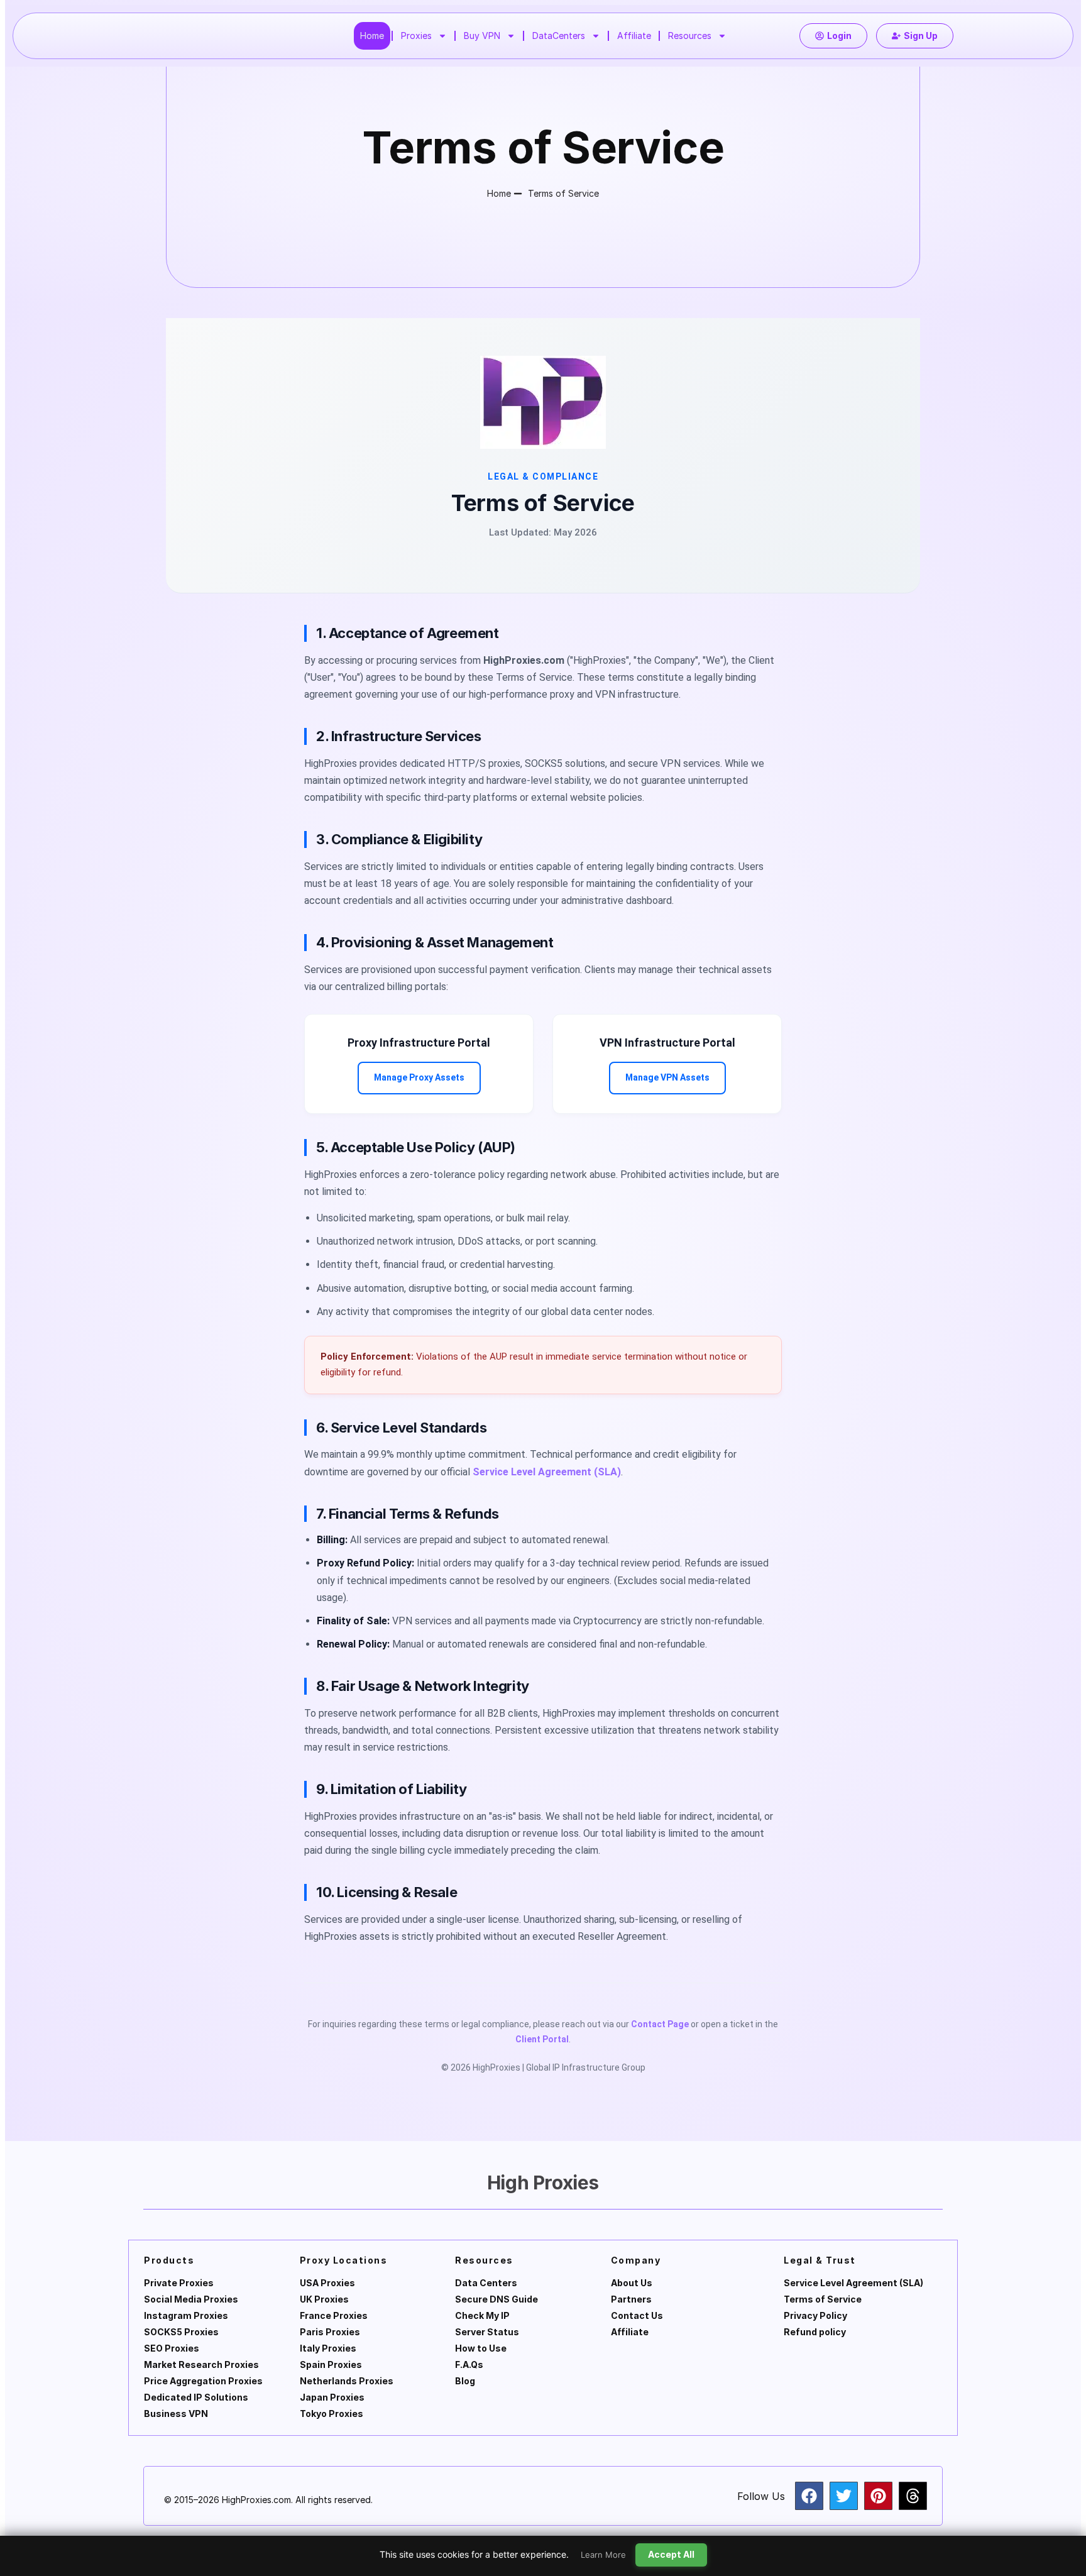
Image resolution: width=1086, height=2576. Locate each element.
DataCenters (559, 36)
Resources (690, 36)
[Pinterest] (878, 2496)
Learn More (603, 2555)
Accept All (671, 2554)
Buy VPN (482, 36)
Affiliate (634, 36)
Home (372, 36)
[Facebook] (809, 2496)
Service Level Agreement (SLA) (547, 1472)
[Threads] (913, 2496)
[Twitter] (844, 2496)
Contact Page (660, 2024)
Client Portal (542, 2039)
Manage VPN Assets (667, 1077)
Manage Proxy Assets (419, 1077)
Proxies (416, 36)
